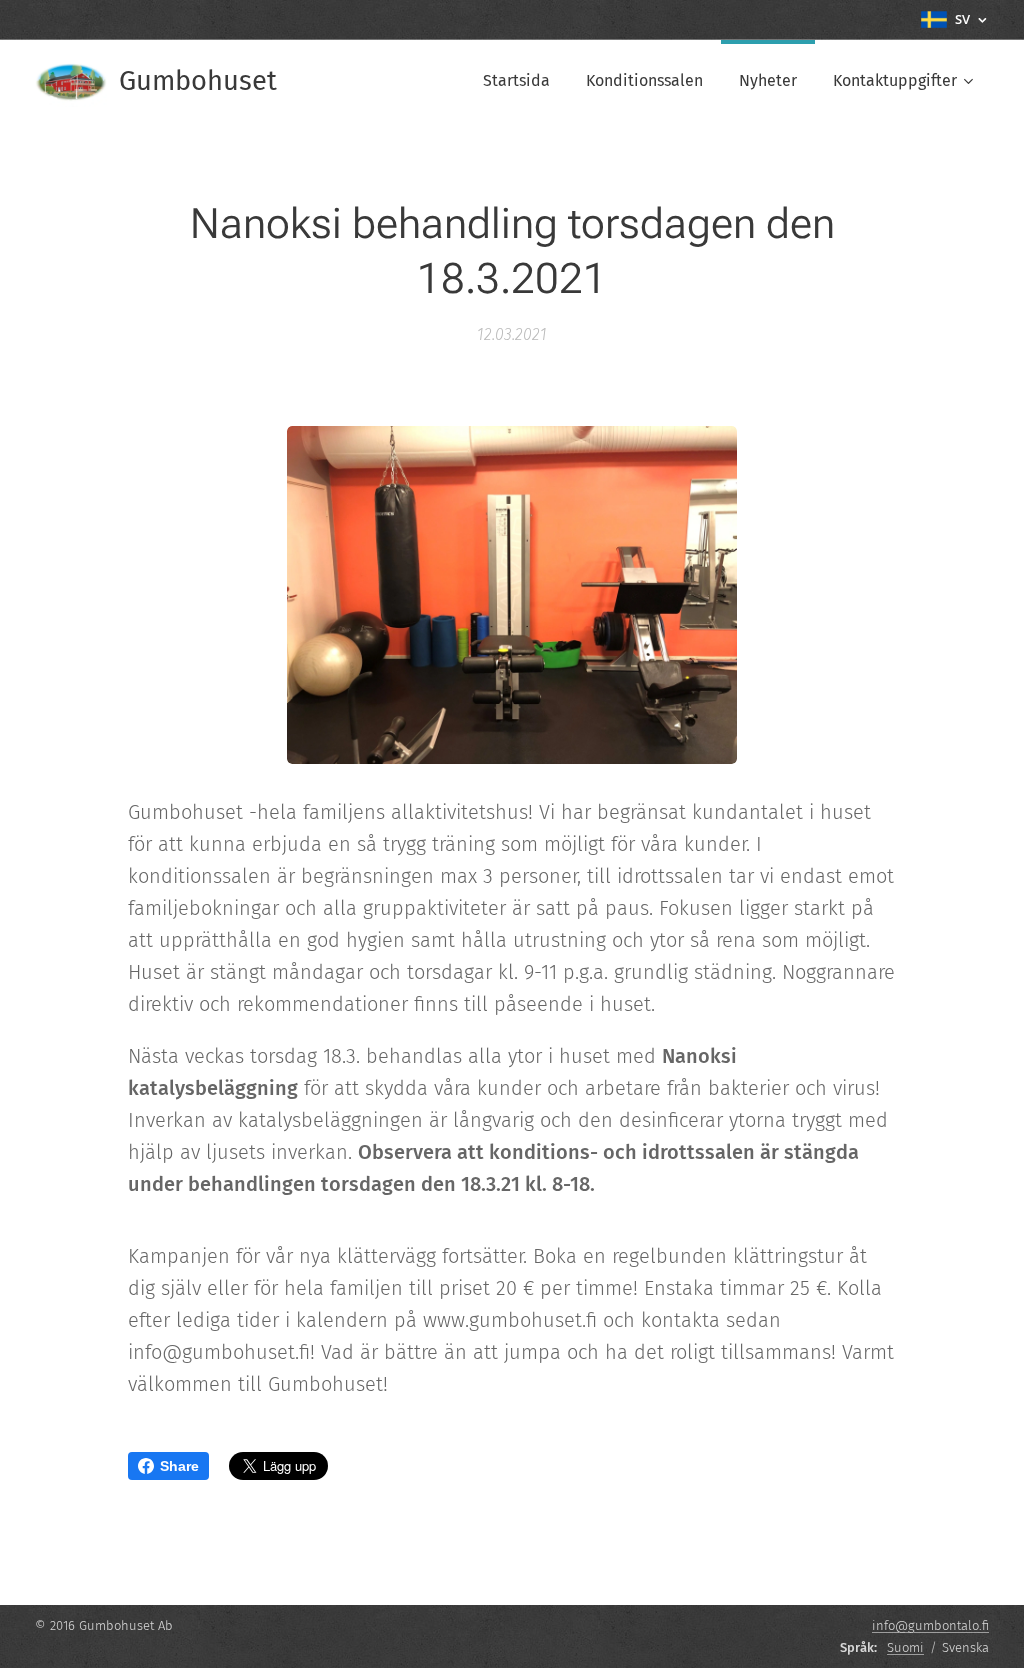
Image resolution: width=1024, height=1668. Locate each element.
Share (179, 1466)
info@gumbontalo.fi (930, 1625)
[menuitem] (516, 81)
